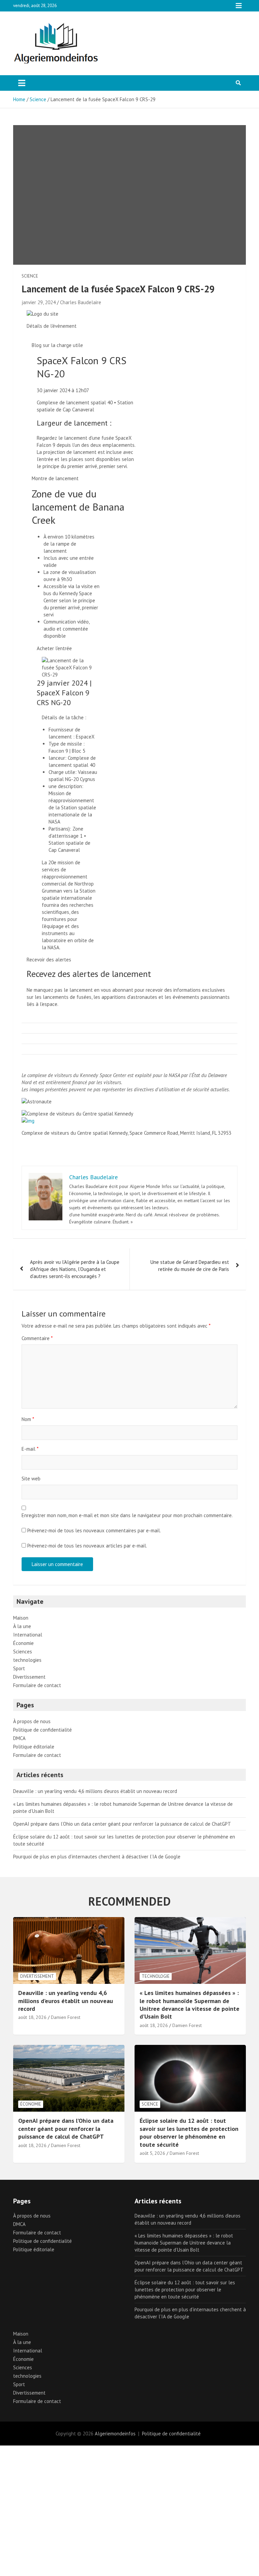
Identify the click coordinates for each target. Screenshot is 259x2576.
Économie (23, 1643)
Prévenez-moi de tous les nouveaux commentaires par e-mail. (94, 1530)
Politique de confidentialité (42, 1730)
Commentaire (37, 1338)
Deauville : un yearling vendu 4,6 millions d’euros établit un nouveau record (95, 1791)
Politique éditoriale (34, 1747)
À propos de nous (32, 1721)
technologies (27, 1660)
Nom (28, 1419)
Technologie (156, 1976)
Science (30, 276)
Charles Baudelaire (81, 302)
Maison (21, 1618)
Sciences (23, 1652)
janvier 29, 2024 (39, 302)
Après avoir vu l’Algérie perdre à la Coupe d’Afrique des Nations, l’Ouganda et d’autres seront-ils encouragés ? (75, 1269)
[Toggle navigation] (22, 83)
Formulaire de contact (37, 1685)
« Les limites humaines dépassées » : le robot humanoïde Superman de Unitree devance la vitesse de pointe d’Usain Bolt (190, 2005)
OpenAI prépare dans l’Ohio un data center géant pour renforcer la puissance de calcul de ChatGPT (122, 1824)
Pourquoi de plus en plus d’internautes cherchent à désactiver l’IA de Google (97, 1857)
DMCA (19, 1738)
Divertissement (29, 1677)
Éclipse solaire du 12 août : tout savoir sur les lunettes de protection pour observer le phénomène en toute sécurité (189, 2132)
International (28, 1635)
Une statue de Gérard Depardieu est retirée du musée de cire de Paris (190, 1266)
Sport (19, 1668)
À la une (22, 1626)
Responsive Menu (239, 6)
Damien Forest (66, 2017)
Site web (31, 1479)
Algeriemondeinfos (115, 2434)
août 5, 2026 (152, 2153)
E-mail (30, 1449)
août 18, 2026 (32, 2017)
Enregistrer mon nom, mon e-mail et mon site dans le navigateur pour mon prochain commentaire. (127, 1515)
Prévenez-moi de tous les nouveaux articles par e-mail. (87, 1546)
